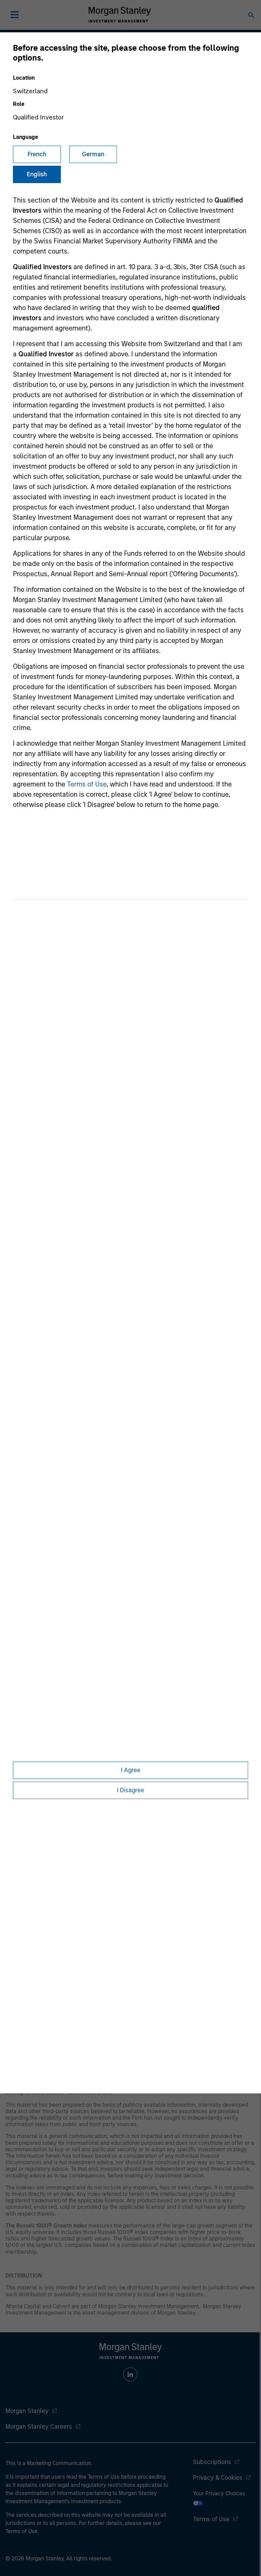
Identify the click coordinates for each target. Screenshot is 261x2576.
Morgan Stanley (27, 2411)
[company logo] (120, 15)
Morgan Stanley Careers (39, 2427)
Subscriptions (212, 2462)
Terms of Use (87, 784)
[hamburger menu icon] (15, 15)
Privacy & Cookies (218, 2478)
